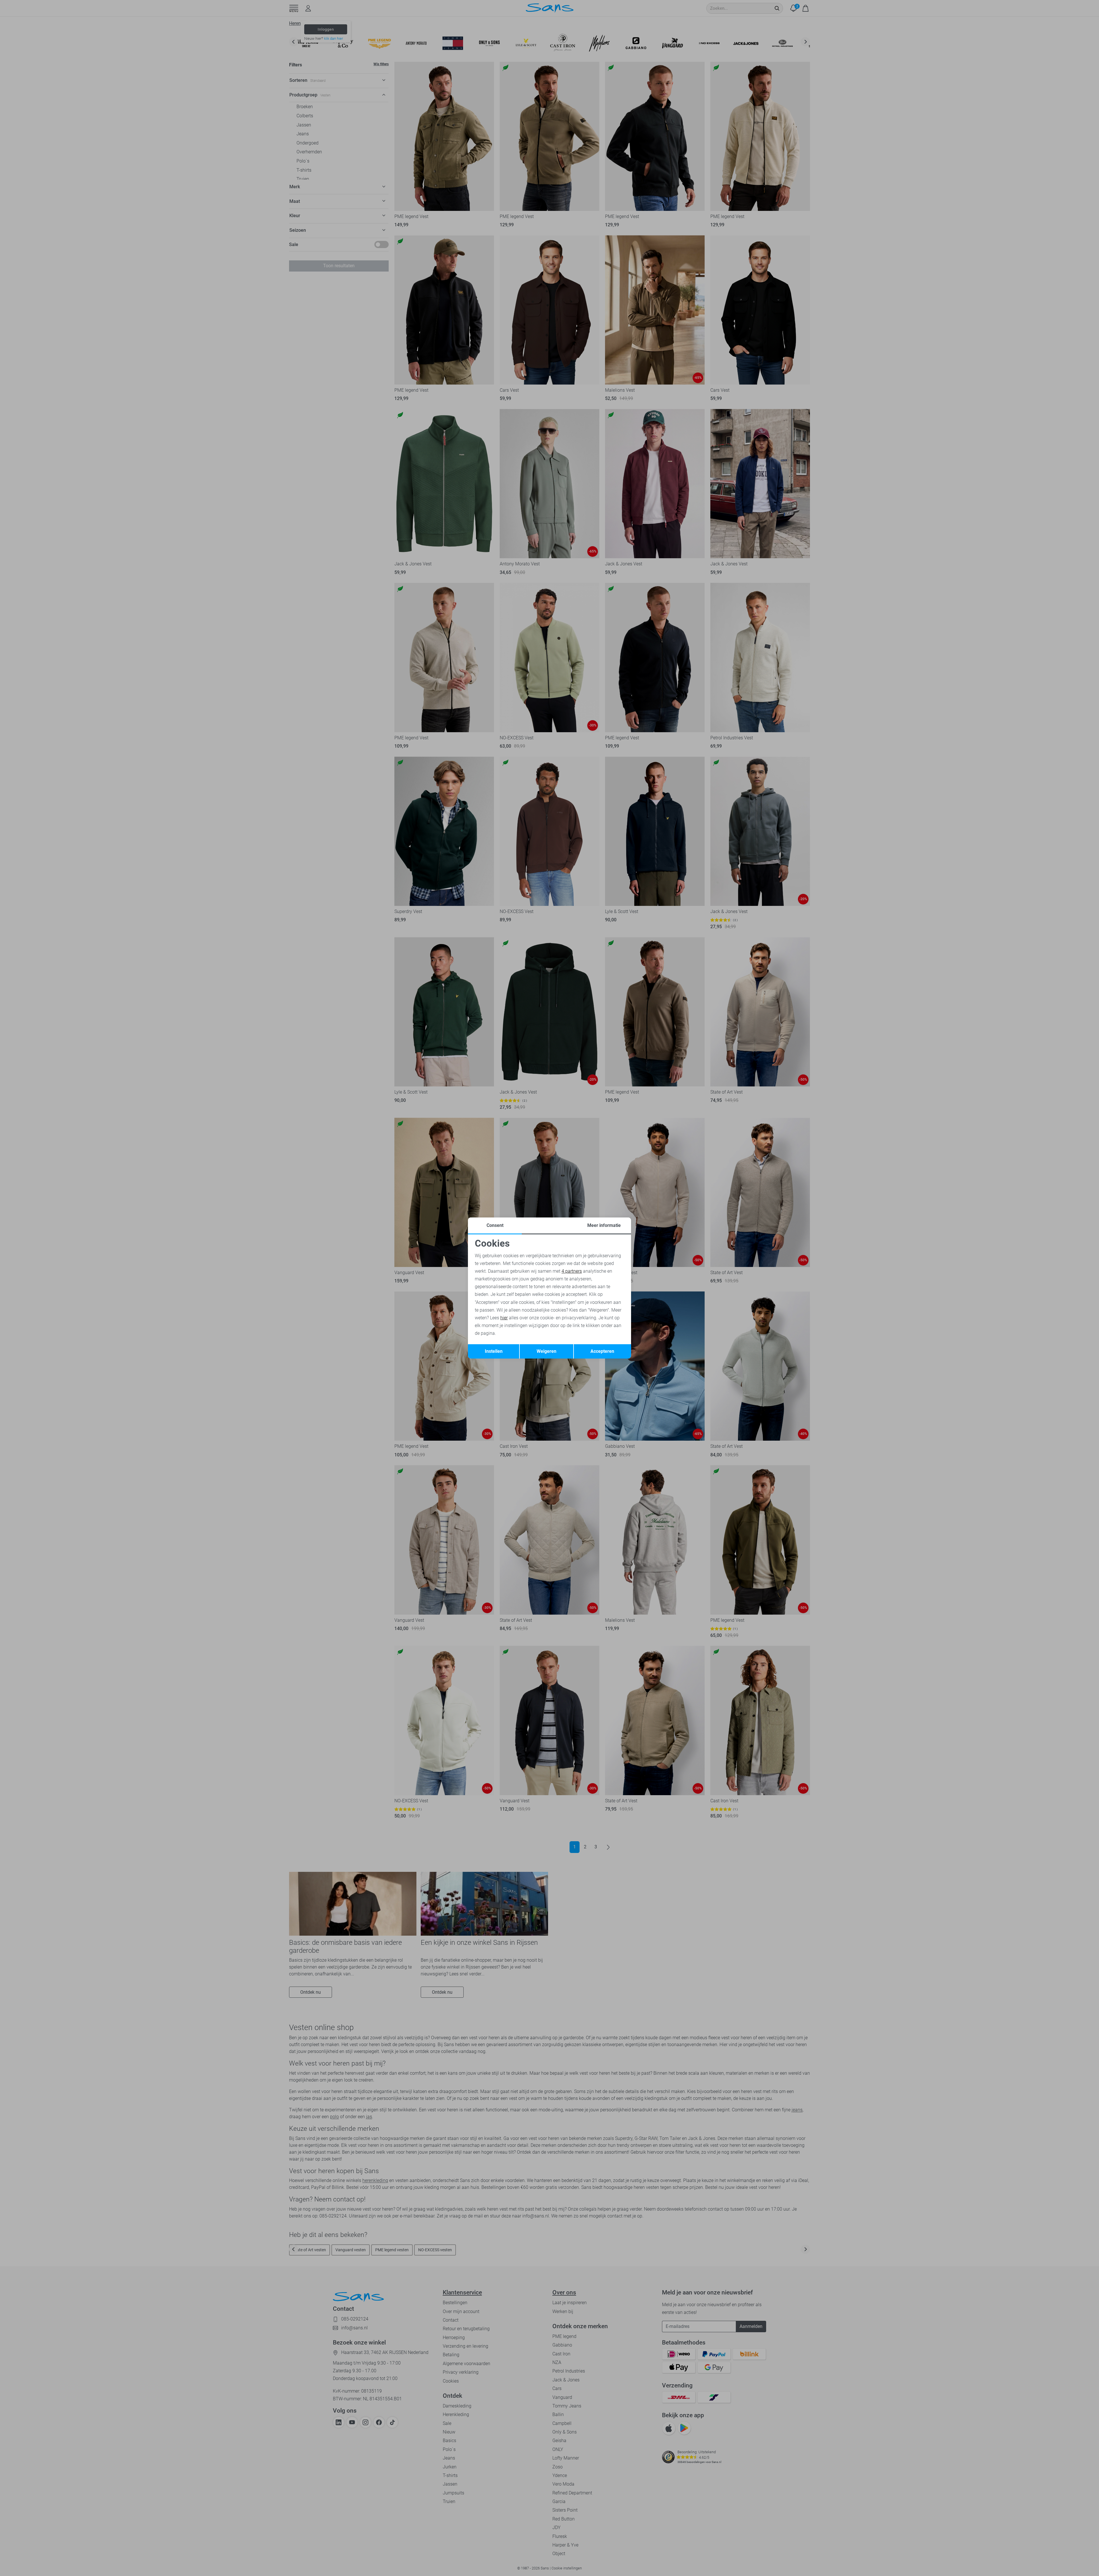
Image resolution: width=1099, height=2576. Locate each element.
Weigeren (546, 1351)
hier (504, 1318)
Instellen (494, 1351)
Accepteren (602, 1351)
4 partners (572, 1271)
